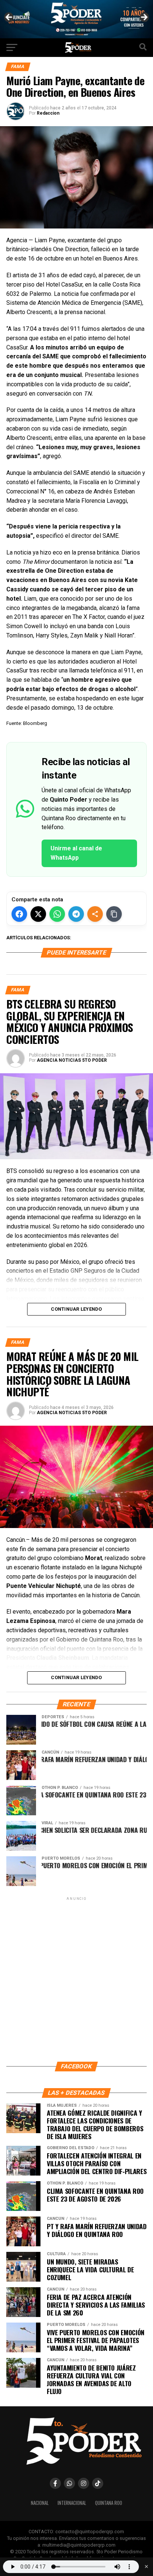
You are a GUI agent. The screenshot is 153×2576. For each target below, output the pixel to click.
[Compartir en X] (38, 914)
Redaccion (48, 113)
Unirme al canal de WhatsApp (76, 853)
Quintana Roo (109, 2503)
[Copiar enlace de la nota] (114, 914)
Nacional (40, 2503)
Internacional (72, 2503)
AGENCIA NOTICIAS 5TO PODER (72, 1060)
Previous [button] (9, 17)
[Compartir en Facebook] (19, 914)
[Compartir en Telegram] (76, 914)
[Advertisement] (76, 1979)
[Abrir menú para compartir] (95, 914)
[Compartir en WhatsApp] (57, 914)
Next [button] (144, 17)
